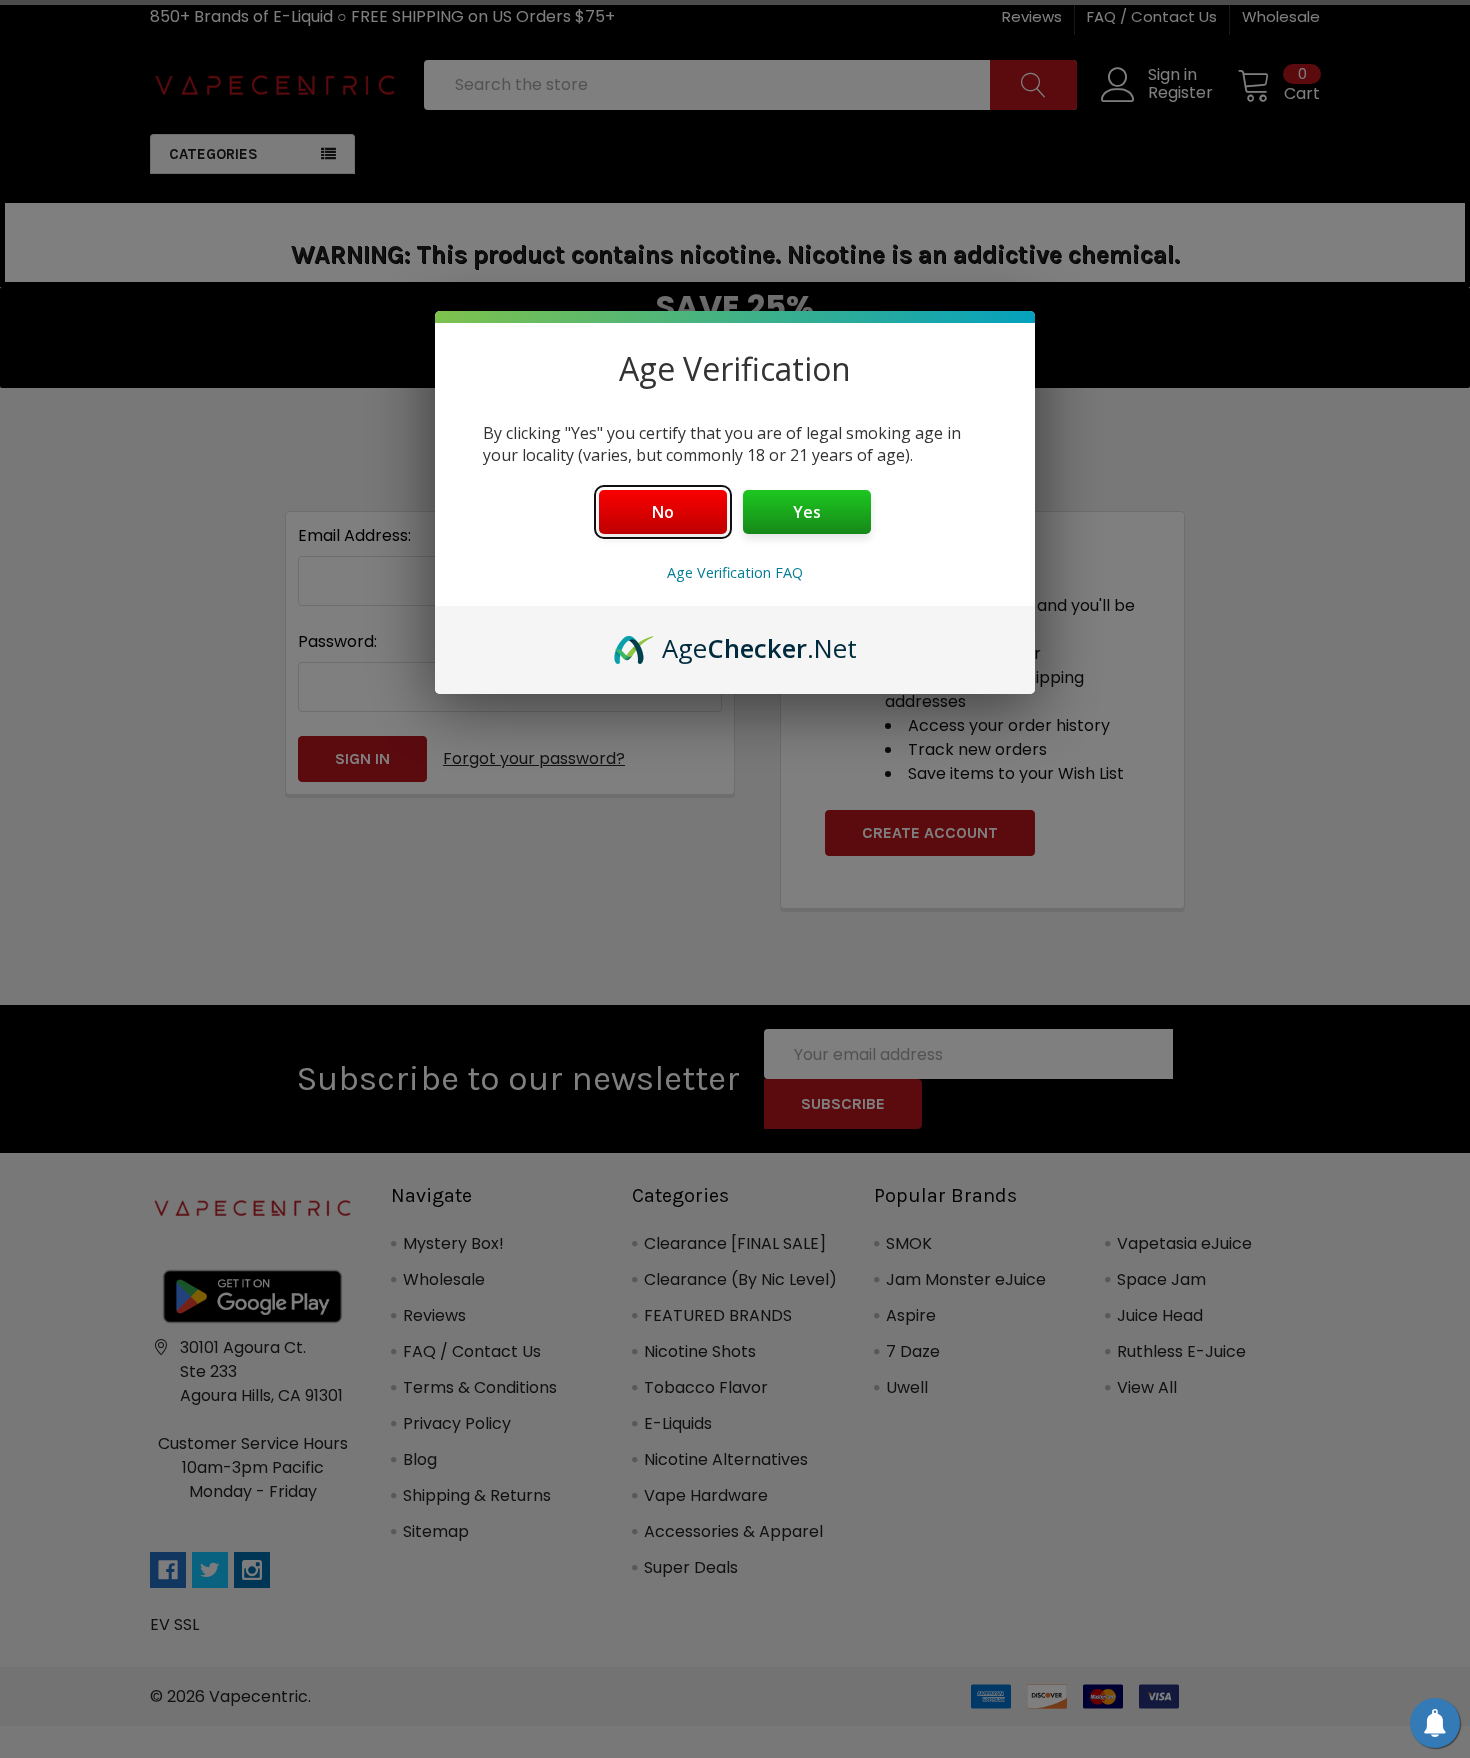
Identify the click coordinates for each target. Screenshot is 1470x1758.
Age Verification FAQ (735, 572)
